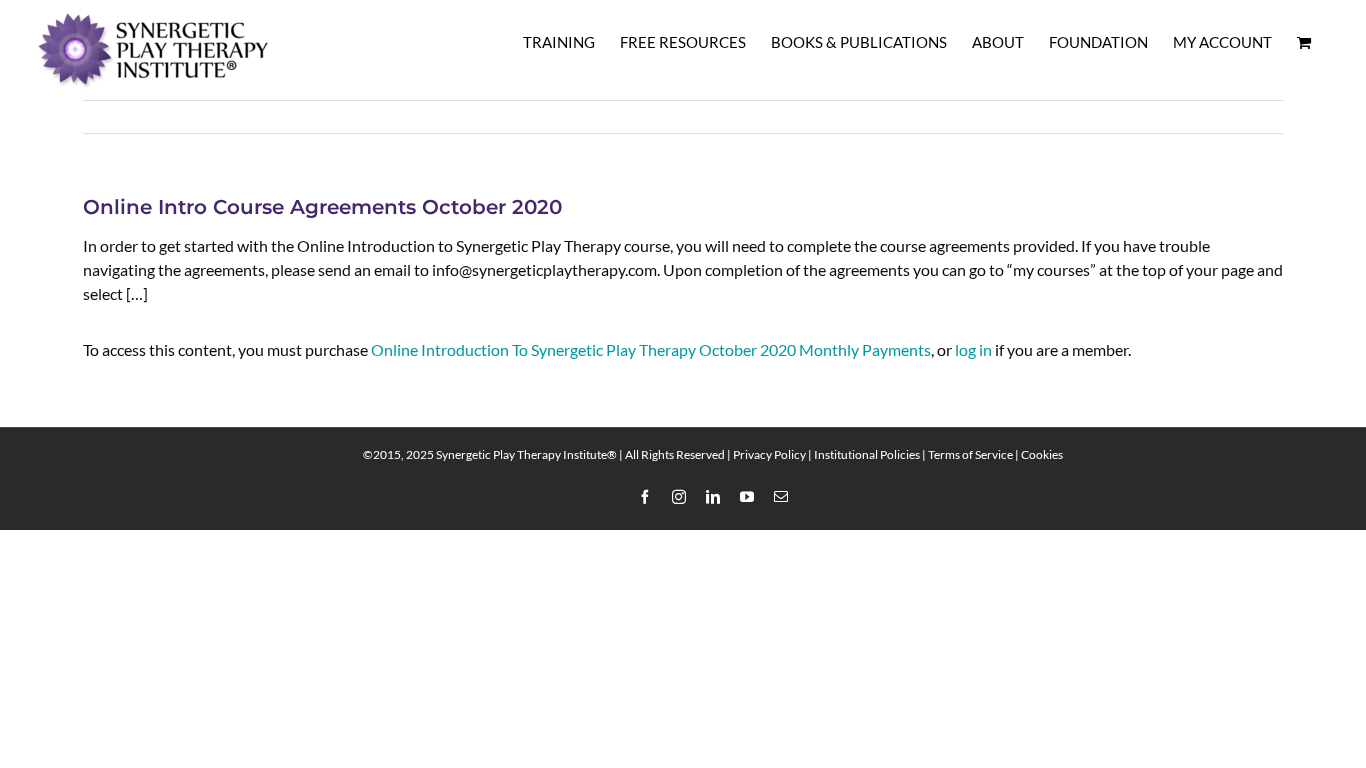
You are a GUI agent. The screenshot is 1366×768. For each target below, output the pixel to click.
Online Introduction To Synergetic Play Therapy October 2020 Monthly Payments (651, 349)
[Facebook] (645, 497)
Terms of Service (970, 454)
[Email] (781, 497)
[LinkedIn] (713, 497)
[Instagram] (679, 497)
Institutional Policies (867, 454)
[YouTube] (747, 497)
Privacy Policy (769, 454)
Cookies (1042, 454)
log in (973, 349)
